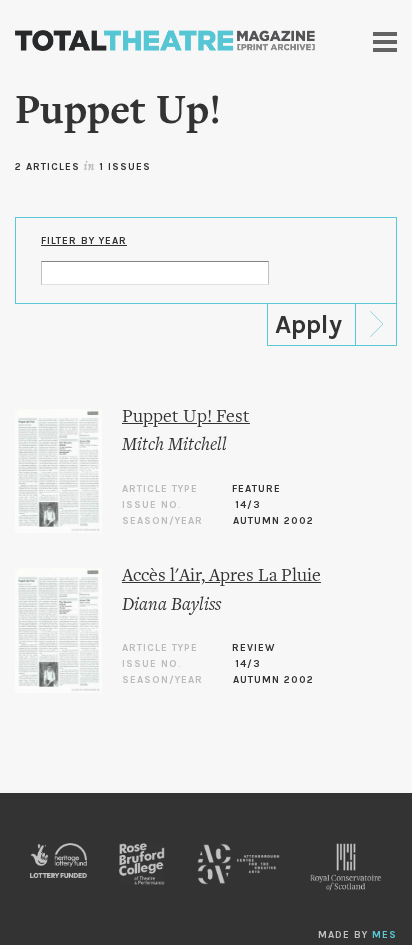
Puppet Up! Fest (186, 417)
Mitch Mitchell (174, 445)
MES (384, 935)
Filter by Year (84, 241)
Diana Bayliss (171, 605)
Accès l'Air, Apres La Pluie (221, 576)
